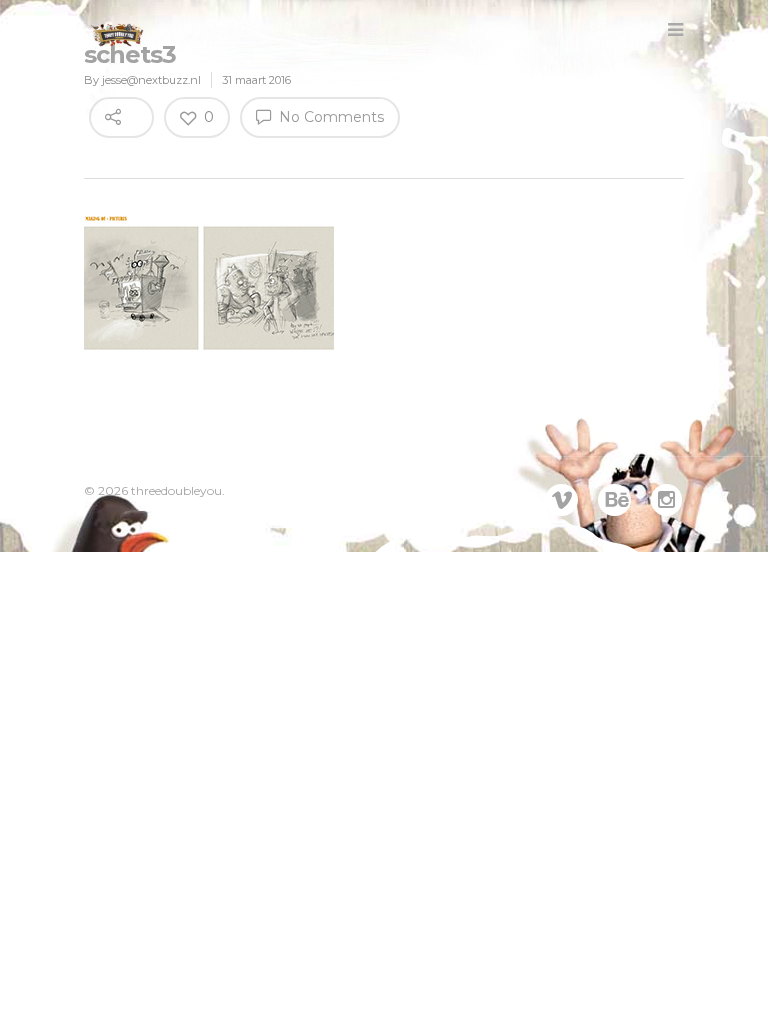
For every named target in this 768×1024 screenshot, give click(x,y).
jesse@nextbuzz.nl (151, 80)
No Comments (329, 117)
